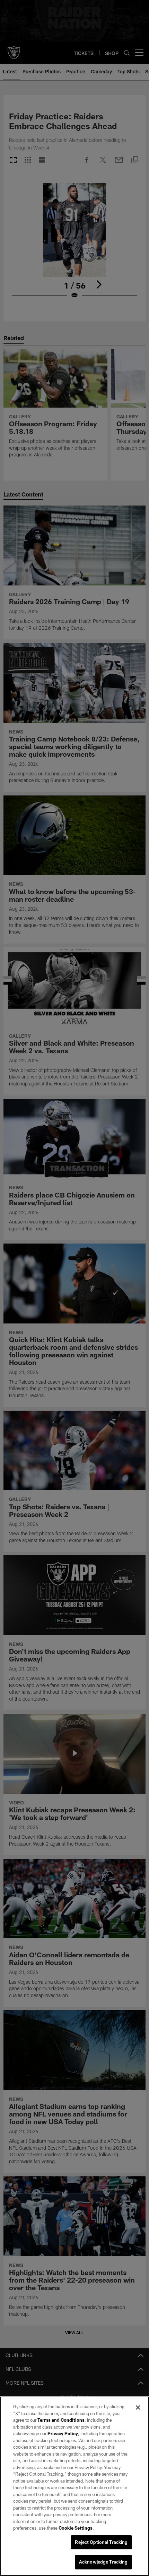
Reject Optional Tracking (101, 2542)
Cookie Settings (76, 2528)
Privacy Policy (63, 2433)
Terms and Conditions (61, 2420)
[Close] (138, 2407)
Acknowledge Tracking (103, 2562)
